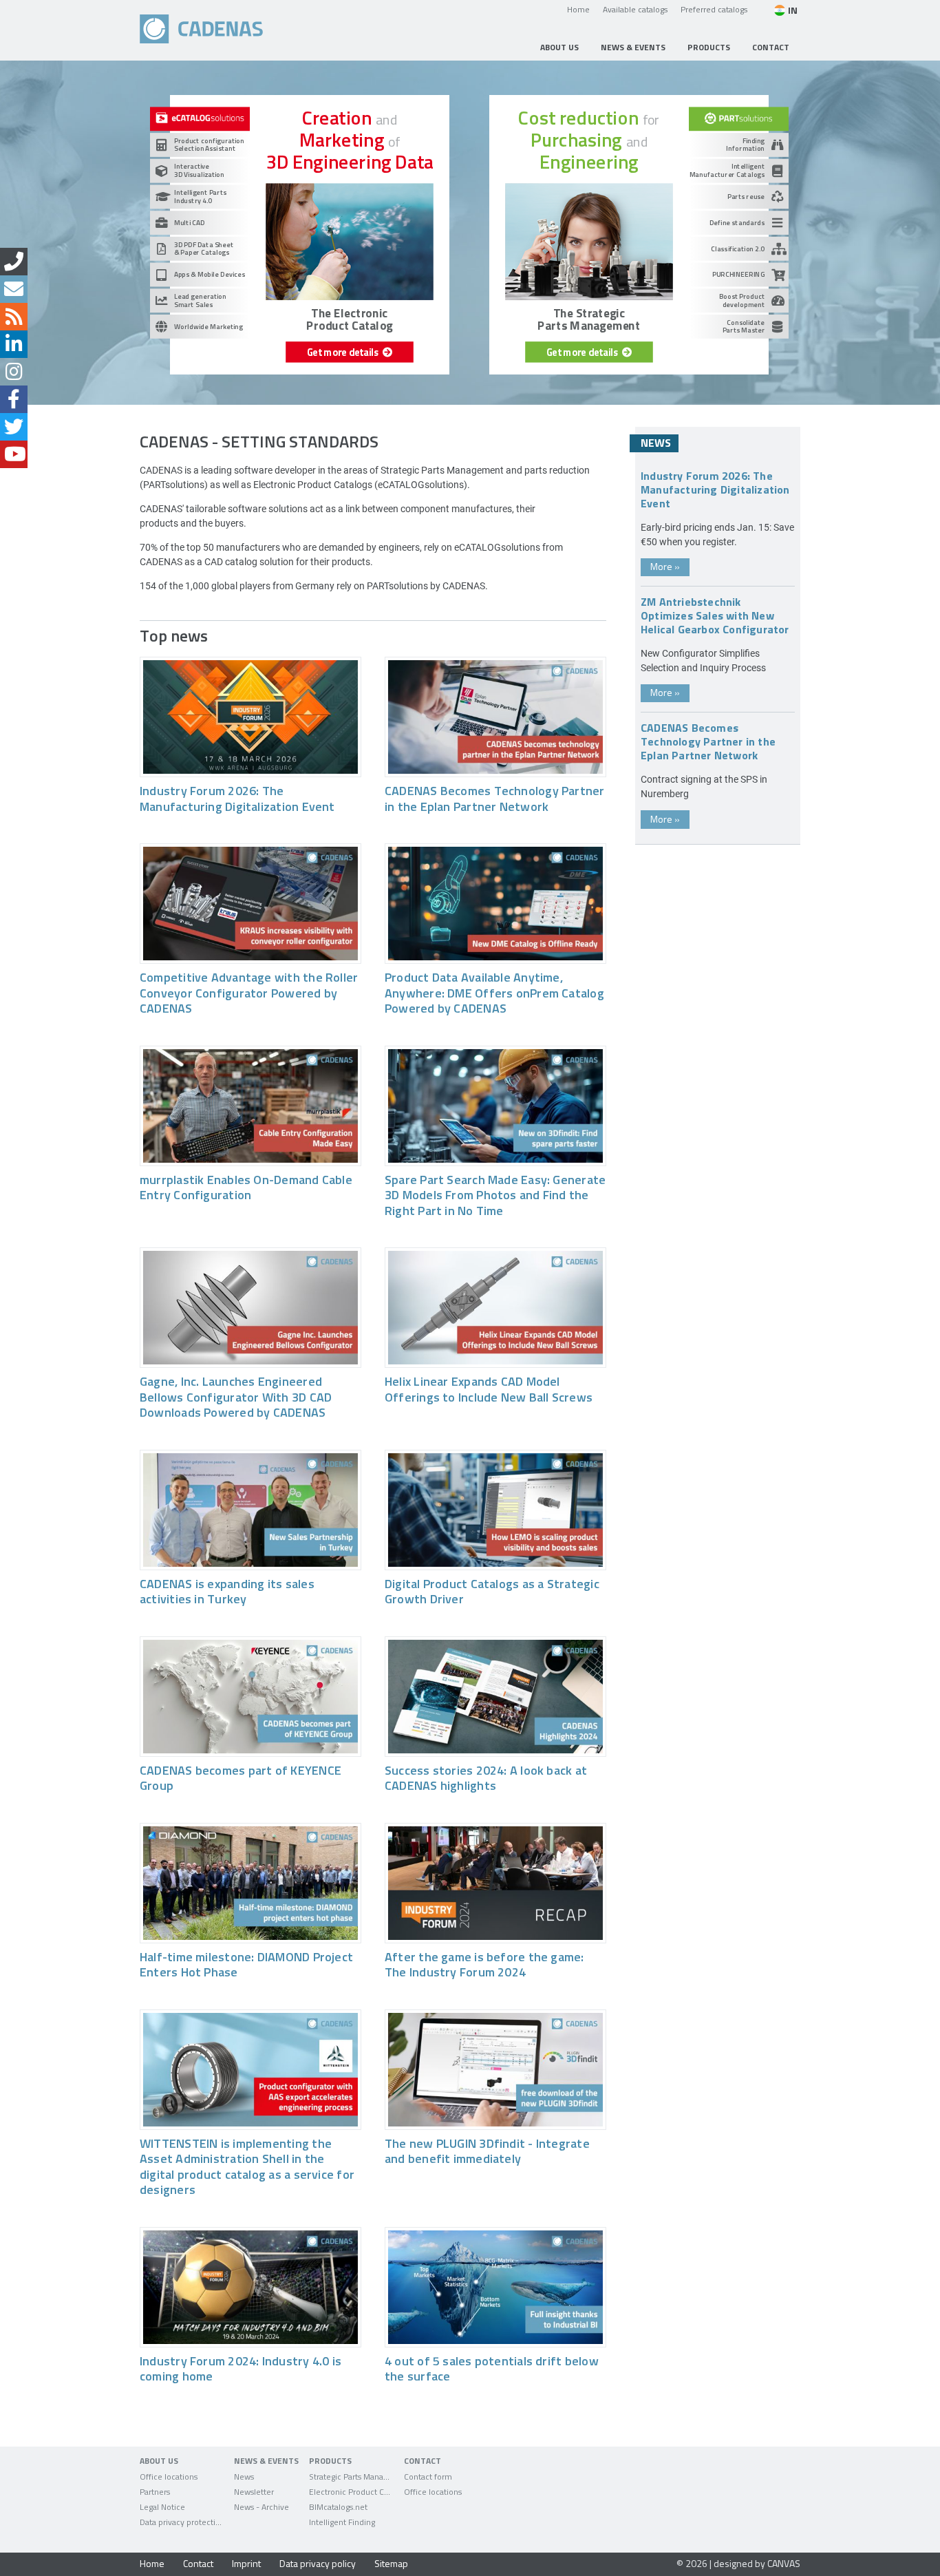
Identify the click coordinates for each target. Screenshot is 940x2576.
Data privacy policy (318, 2563)
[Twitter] (14, 427)
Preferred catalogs (714, 9)
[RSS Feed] (14, 317)
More (665, 566)
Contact (198, 2563)
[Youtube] (14, 454)
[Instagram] (14, 372)
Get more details (345, 352)
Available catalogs (635, 9)
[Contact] (14, 262)
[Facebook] (14, 399)
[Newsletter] (14, 289)
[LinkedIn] (14, 344)
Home (578, 9)
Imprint (246, 2563)
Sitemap (391, 2563)
